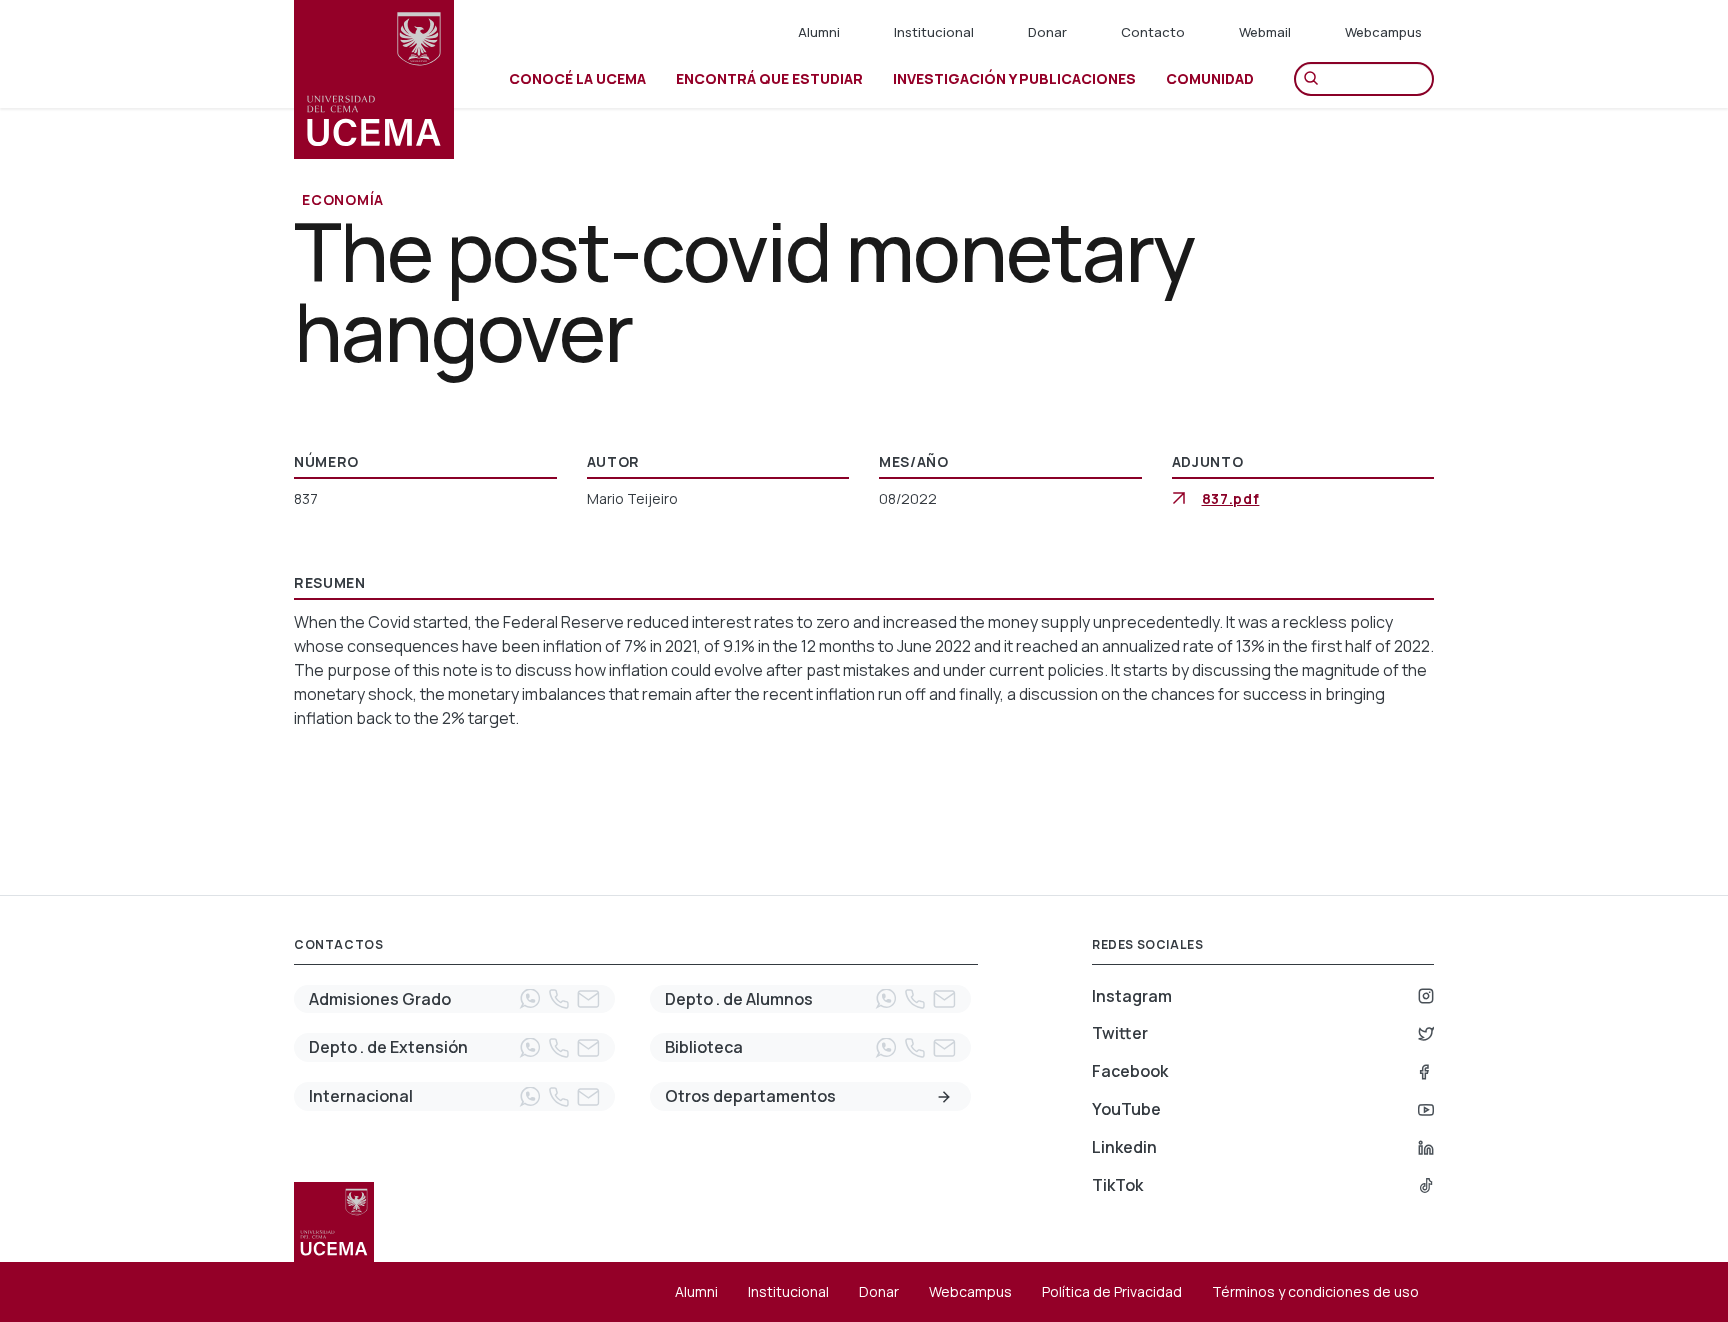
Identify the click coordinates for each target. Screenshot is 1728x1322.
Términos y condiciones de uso (1315, 1291)
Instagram (1132, 996)
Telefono (559, 999)
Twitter (1120, 1033)
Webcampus (1383, 32)
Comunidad (1210, 78)
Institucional (934, 32)
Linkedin (1124, 1147)
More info (944, 1097)
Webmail (1265, 32)
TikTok (1117, 1185)
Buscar (1316, 79)
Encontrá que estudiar (769, 78)
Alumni (819, 32)
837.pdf (1231, 498)
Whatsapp (530, 999)
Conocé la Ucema (577, 78)
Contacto (1153, 32)
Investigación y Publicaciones (1014, 78)
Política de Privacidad (1112, 1291)
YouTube (1126, 1109)
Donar (1047, 32)
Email (588, 999)
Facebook (1130, 1071)
